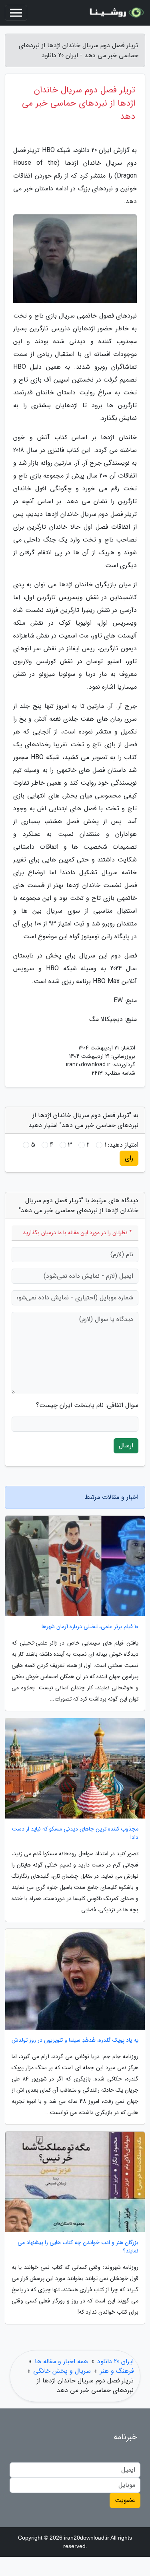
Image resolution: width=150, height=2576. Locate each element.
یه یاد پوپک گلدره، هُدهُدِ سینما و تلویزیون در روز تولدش (75, 2040)
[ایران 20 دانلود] (116, 13)
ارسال (126, 1446)
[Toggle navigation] (16, 13)
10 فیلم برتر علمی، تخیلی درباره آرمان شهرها (90, 1627)
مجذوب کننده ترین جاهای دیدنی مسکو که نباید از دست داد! (75, 1833)
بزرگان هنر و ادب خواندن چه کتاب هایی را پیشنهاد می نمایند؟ (78, 2247)
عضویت (125, 2500)
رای (129, 1158)
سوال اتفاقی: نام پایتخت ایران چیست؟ (87, 1405)
